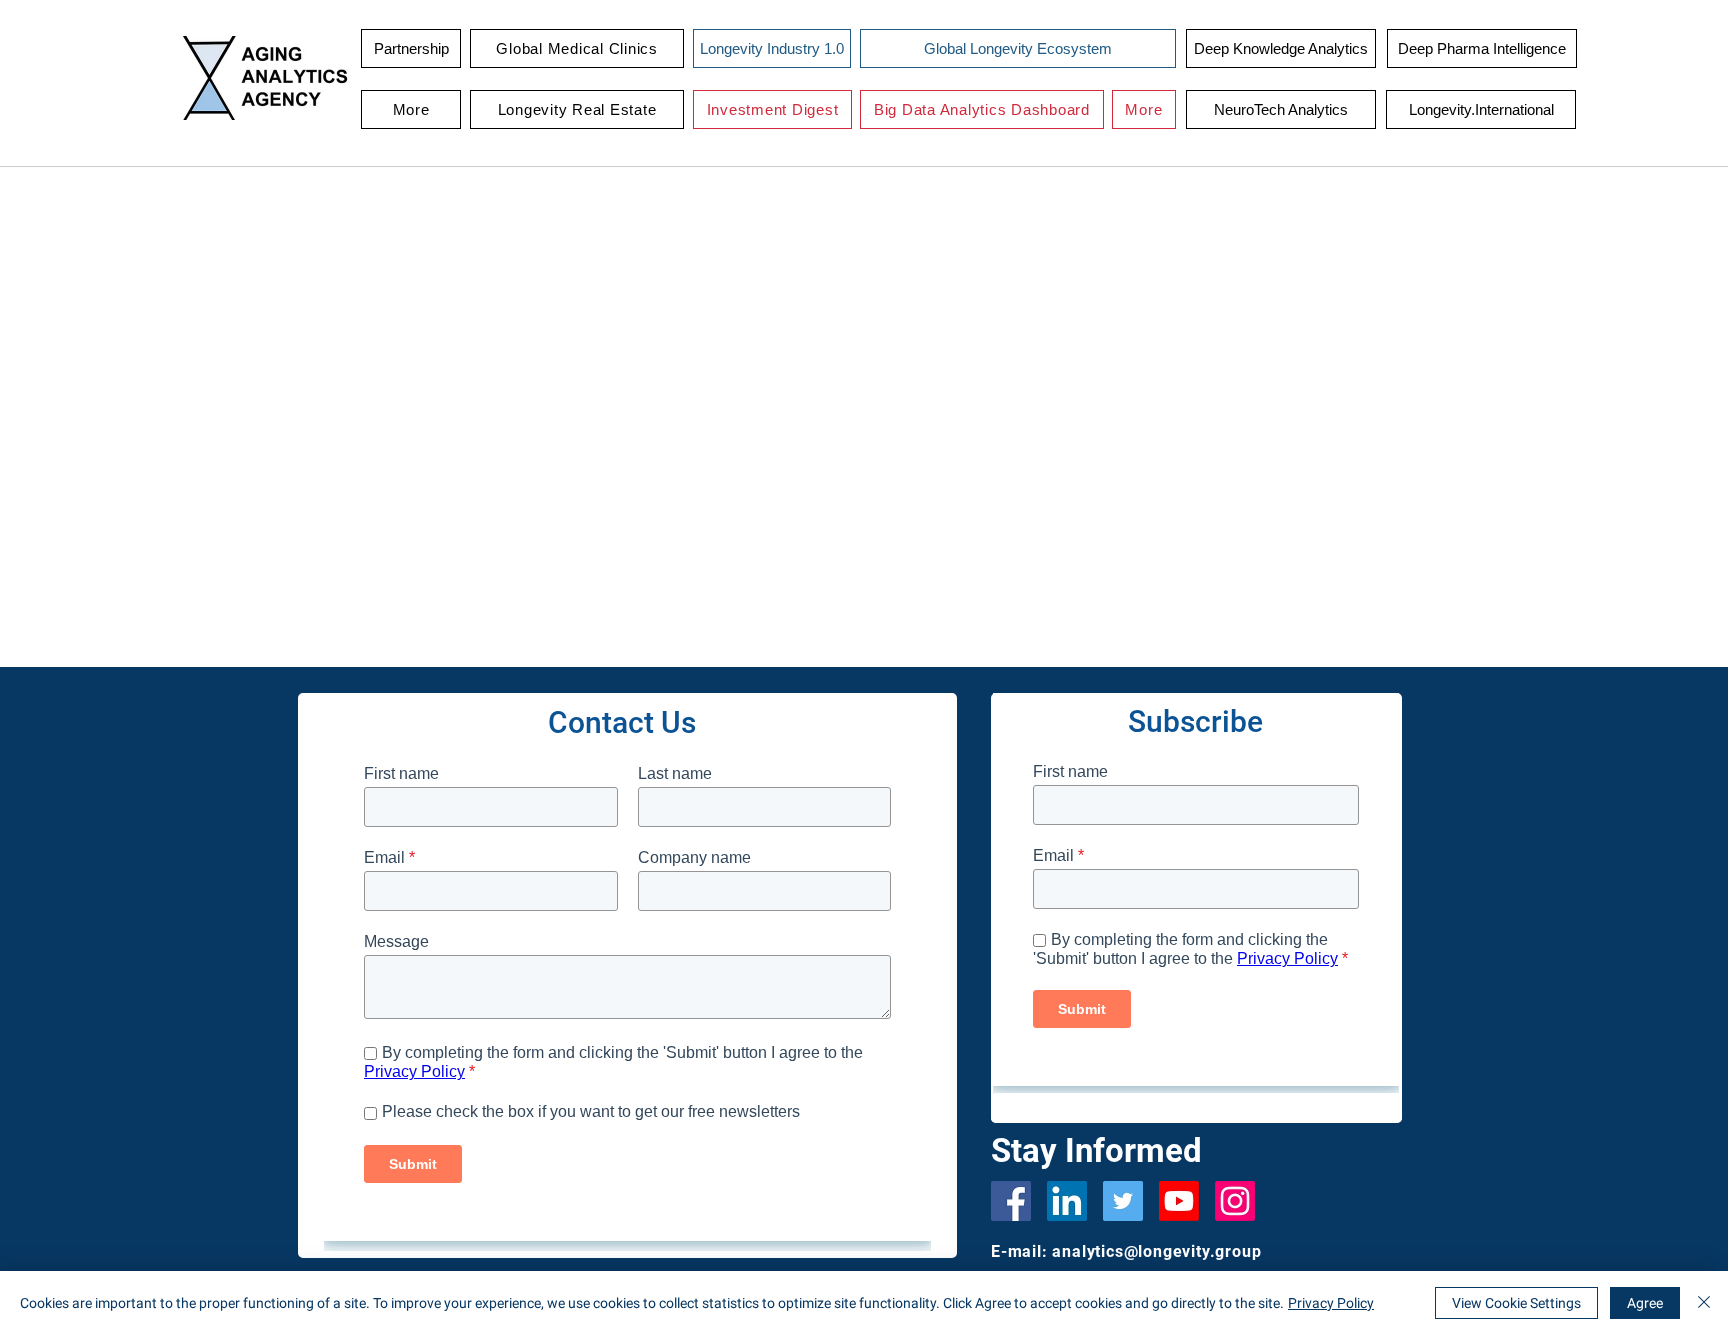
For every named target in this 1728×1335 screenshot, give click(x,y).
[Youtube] (1179, 1201)
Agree (1645, 1303)
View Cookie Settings (1516, 1303)
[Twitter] (1123, 1201)
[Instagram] (1235, 1201)
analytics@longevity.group (1156, 1251)
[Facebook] (1011, 1201)
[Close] (1704, 1303)
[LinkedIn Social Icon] (1067, 1201)
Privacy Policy (1331, 1303)
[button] (577, 48)
